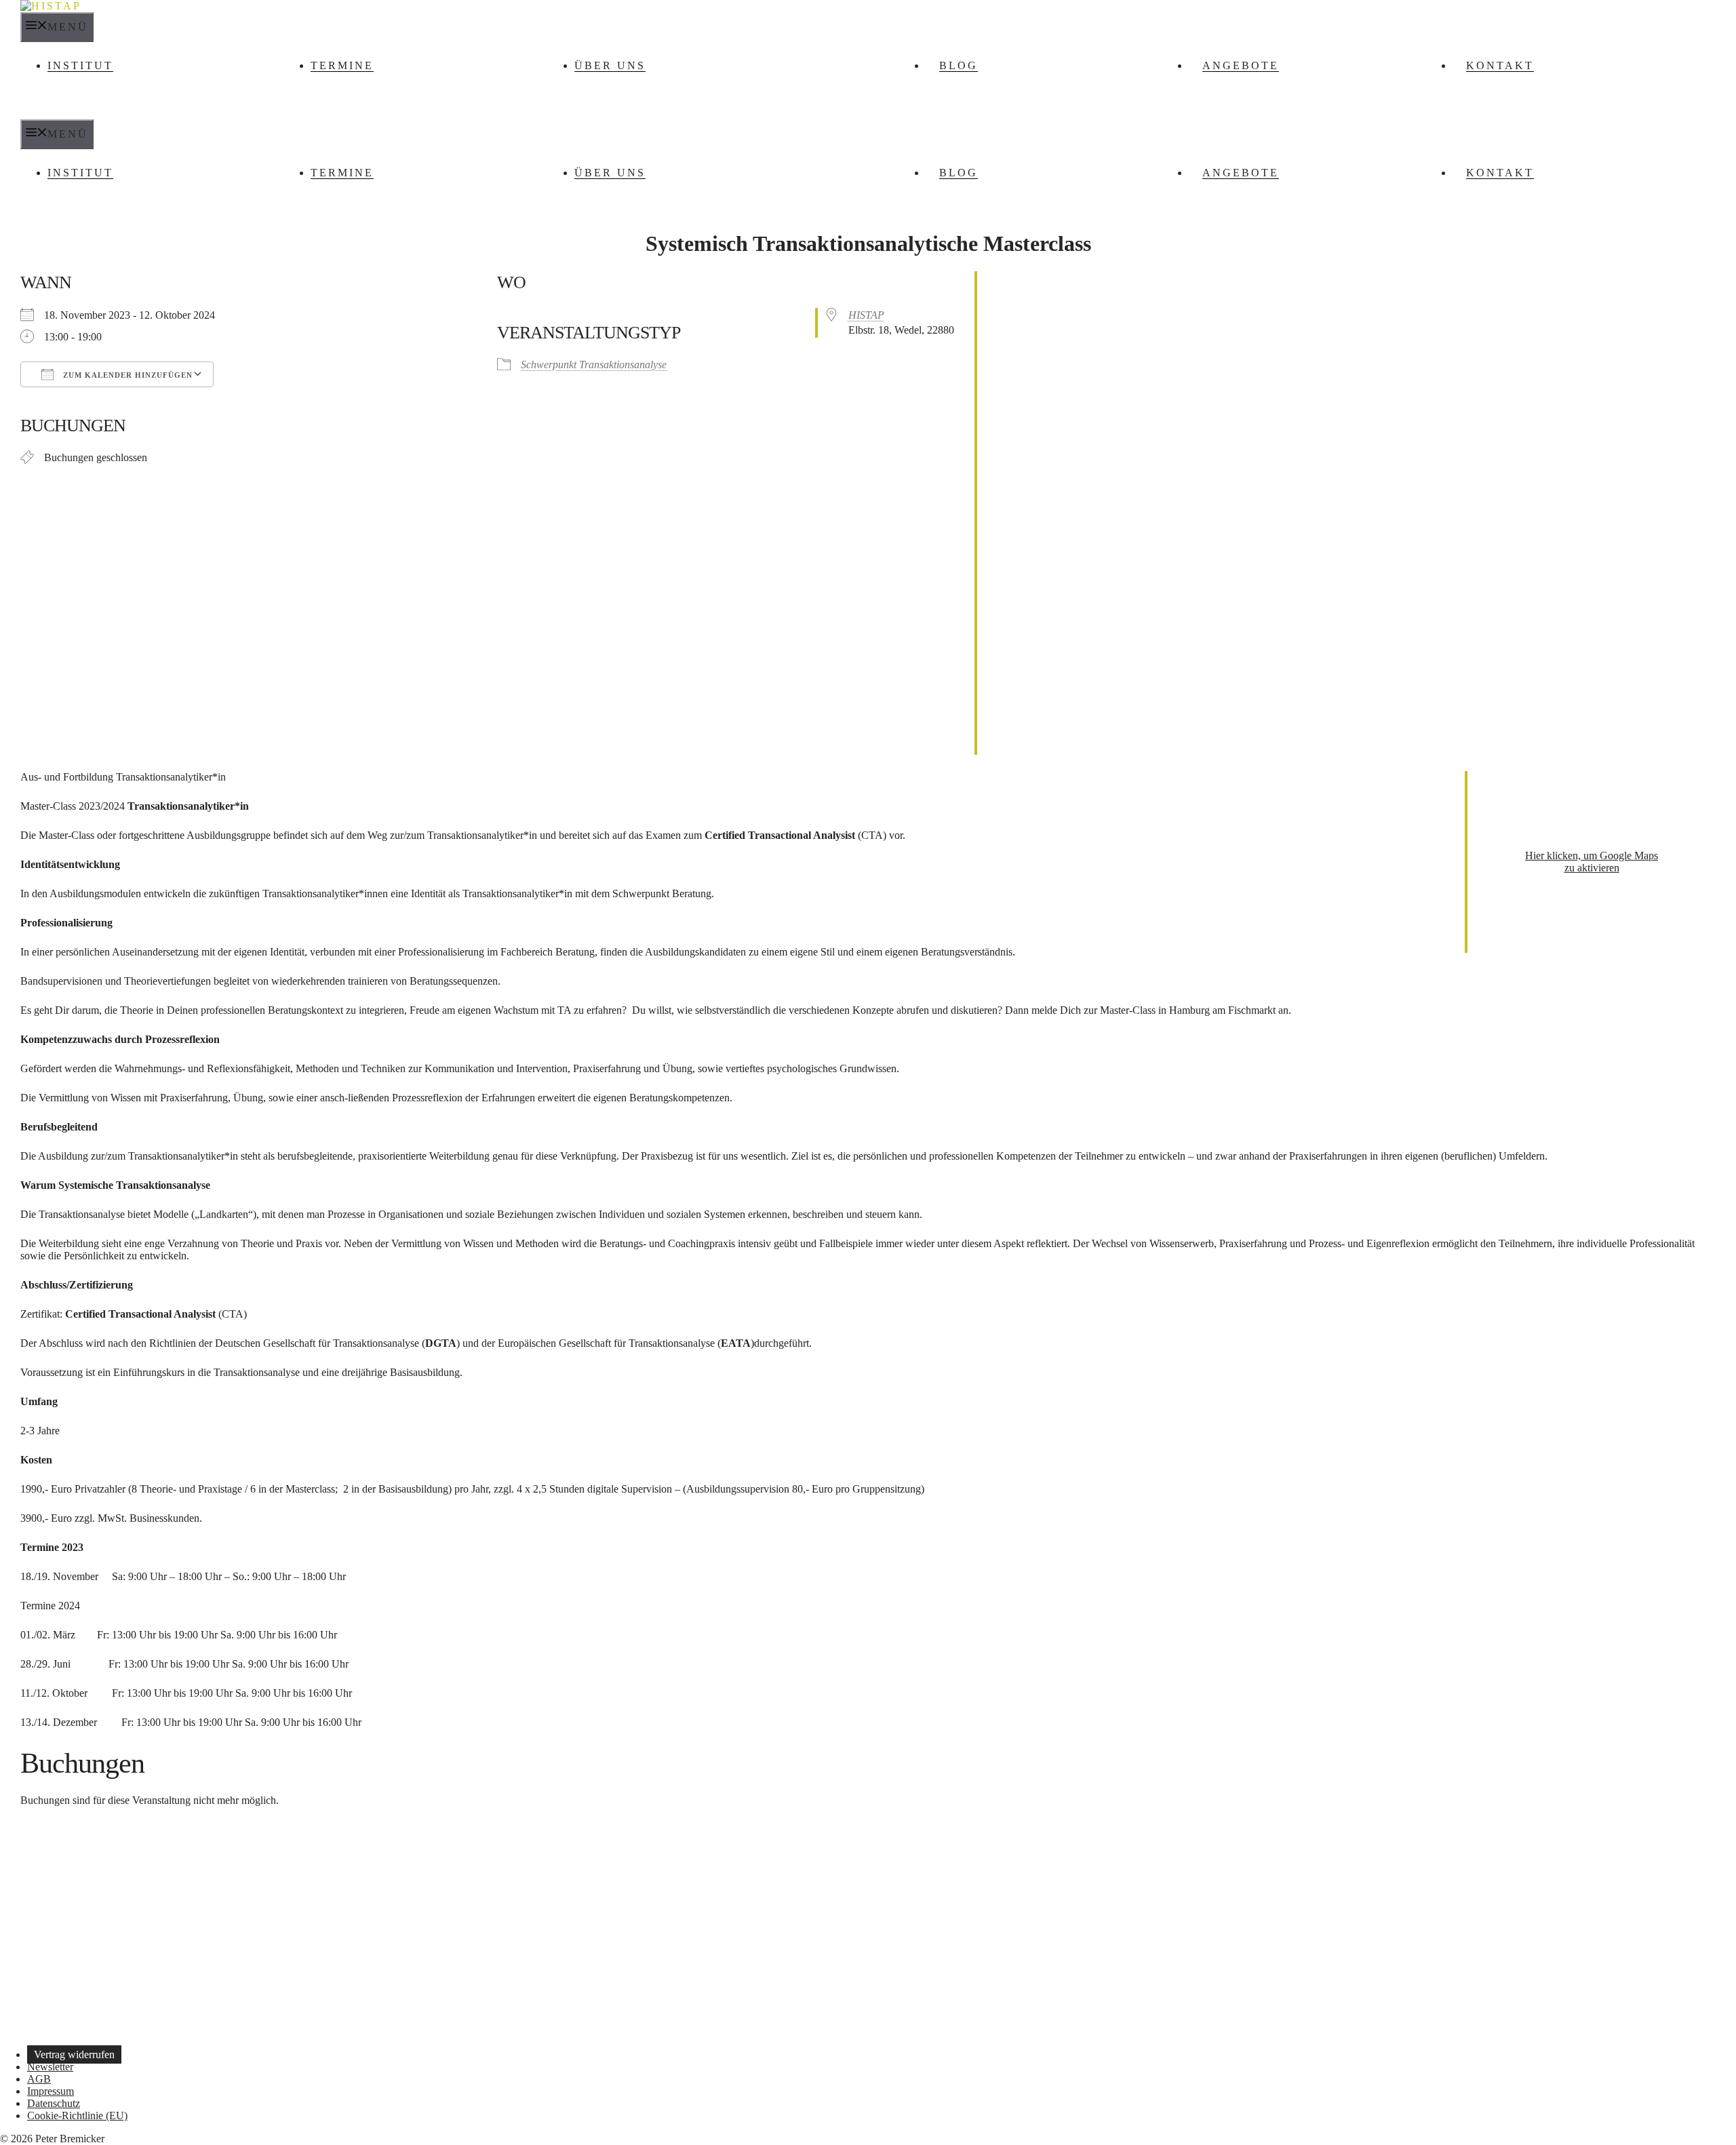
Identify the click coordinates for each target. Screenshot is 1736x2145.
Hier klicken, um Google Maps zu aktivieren (1592, 862)
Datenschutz (54, 2103)
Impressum (51, 2091)
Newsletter (50, 2067)
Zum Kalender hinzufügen (126, 375)
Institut (80, 65)
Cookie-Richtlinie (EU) (77, 2116)
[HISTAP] (51, 6)
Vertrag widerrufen (74, 2054)
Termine (342, 65)
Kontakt (1500, 65)
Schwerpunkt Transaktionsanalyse (594, 365)
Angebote (1241, 65)
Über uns (610, 65)
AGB (39, 2079)
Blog (959, 65)
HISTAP (866, 315)
